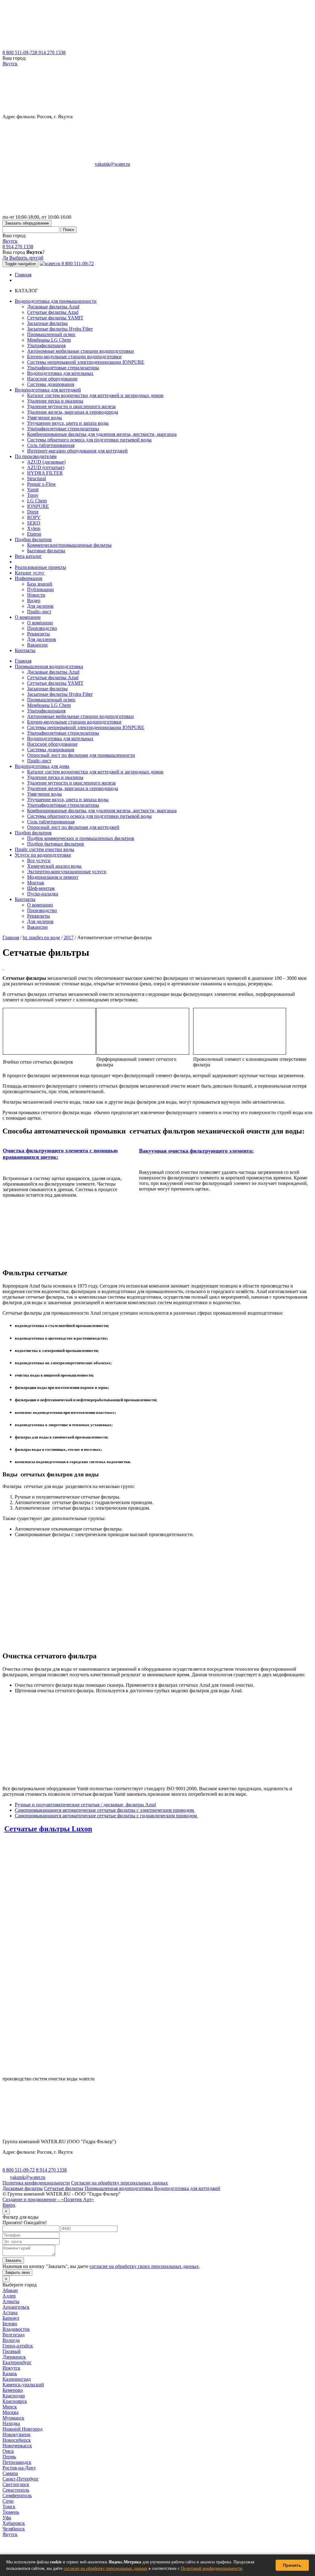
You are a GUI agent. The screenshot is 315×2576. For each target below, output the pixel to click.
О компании (40, 623)
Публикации (40, 589)
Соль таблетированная (51, 445)
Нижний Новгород (22, 2429)
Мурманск (13, 2418)
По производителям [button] (36, 456)
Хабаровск (14, 2523)
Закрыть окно (17, 2272)
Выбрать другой (26, 258)
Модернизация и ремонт (53, 877)
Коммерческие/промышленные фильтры (69, 545)
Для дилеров (40, 606)
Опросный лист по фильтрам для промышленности (81, 755)
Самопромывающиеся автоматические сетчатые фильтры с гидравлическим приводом (106, 1816)
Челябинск (14, 2529)
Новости (36, 595)
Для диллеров (42, 639)
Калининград (17, 2379)
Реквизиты (38, 634)
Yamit (33, 490)
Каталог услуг (30, 573)
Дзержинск (14, 2357)
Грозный (12, 2351)
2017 (69, 937)
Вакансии (37, 645)
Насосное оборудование (52, 379)
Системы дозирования (51, 384)
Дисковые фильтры (23, 2188)
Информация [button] (28, 578)
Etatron (34, 534)
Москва (10, 2412)
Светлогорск (16, 2484)
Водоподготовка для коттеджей (187, 2188)
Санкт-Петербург (21, 2479)
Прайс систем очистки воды (44, 849)
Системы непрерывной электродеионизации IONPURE (86, 362)
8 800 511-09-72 (19, 53)
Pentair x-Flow (42, 484)
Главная (23, 275)
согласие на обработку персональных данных (106, 2568)
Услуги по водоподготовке (43, 855)
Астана (10, 2312)
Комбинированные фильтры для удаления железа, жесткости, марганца (102, 434)
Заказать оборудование (27, 223)
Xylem (34, 528)
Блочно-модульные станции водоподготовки (74, 357)
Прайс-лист (39, 612)
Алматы (11, 2301)
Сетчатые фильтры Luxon (48, 1829)
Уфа (7, 2518)
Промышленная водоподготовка (49, 666)
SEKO (34, 523)
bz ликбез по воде (41, 937)
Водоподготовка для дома (42, 766)
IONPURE (38, 506)
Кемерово (13, 2390)
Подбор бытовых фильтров (56, 844)
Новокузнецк (16, 2434)
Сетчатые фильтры (64, 2188)
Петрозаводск (17, 2462)
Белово (10, 2324)
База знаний (40, 584)
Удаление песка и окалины (55, 401)
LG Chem (37, 501)
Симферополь (17, 2495)
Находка (11, 2423)
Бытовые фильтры (46, 551)
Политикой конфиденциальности (212, 2568)
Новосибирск (17, 2440)
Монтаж (36, 883)
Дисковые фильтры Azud (53, 307)
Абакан (10, 2290)
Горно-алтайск (18, 2346)
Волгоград (14, 2335)
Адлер (9, 2296)
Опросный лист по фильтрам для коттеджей (73, 827)
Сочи (8, 2501)
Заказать (13, 2260)
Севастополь (16, 2490)
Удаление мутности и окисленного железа (71, 406)
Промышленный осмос (51, 334)
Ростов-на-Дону (19, 2468)
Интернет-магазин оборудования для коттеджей (77, 451)
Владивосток (16, 2329)
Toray (33, 495)
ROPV (34, 517)
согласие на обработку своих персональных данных (144, 2266)
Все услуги (39, 860)
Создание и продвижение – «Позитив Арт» (48, 2199)
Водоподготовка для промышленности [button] (56, 301)
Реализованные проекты (40, 567)
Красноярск (15, 2401)
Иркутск (11, 2368)
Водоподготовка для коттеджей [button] (48, 390)
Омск (8, 2451)
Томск (9, 2507)
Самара (10, 2473)
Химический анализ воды (54, 866)
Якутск (10, 64)
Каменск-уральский (23, 2385)
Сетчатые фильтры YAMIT (55, 318)
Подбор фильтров (33, 833)
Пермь (9, 2457)
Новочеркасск (17, 2446)
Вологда (11, 2340)
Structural (36, 479)
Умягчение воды (44, 418)
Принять (292, 2565)
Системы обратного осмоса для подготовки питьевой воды (89, 440)
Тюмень (11, 2512)
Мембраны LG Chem (49, 340)
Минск (10, 2407)
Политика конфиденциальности (36, 2183)
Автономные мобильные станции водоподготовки (80, 351)
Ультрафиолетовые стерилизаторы (63, 368)
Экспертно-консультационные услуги (67, 872)
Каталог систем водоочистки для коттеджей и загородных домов (95, 395)
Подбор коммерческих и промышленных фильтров (81, 838)
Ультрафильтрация (46, 345)
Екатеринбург (17, 2362)
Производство (42, 628)
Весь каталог (28, 556)
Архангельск (16, 2307)
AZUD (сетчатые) (46, 467)
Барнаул (11, 2318)
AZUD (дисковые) (46, 462)
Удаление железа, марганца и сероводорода (73, 412)
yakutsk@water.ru (112, 164)
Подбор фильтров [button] (33, 540)
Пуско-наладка (43, 894)
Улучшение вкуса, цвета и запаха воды (68, 423)
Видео (34, 600)
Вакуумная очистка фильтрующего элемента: (196, 1151)
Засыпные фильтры (47, 323)
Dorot (33, 512)
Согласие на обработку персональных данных (120, 2183)
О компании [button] (28, 617)
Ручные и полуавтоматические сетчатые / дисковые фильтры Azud (85, 1805)
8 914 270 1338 (50, 53)
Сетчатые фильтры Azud (53, 312)
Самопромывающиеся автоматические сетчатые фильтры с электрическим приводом (105, 1810)
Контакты (25, 650)
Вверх (9, 2205)
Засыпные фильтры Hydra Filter (60, 329)
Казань (10, 2373)
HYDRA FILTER (45, 473)
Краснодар (14, 2396)
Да (5, 258)
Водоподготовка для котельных (60, 373)
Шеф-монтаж (41, 888)
